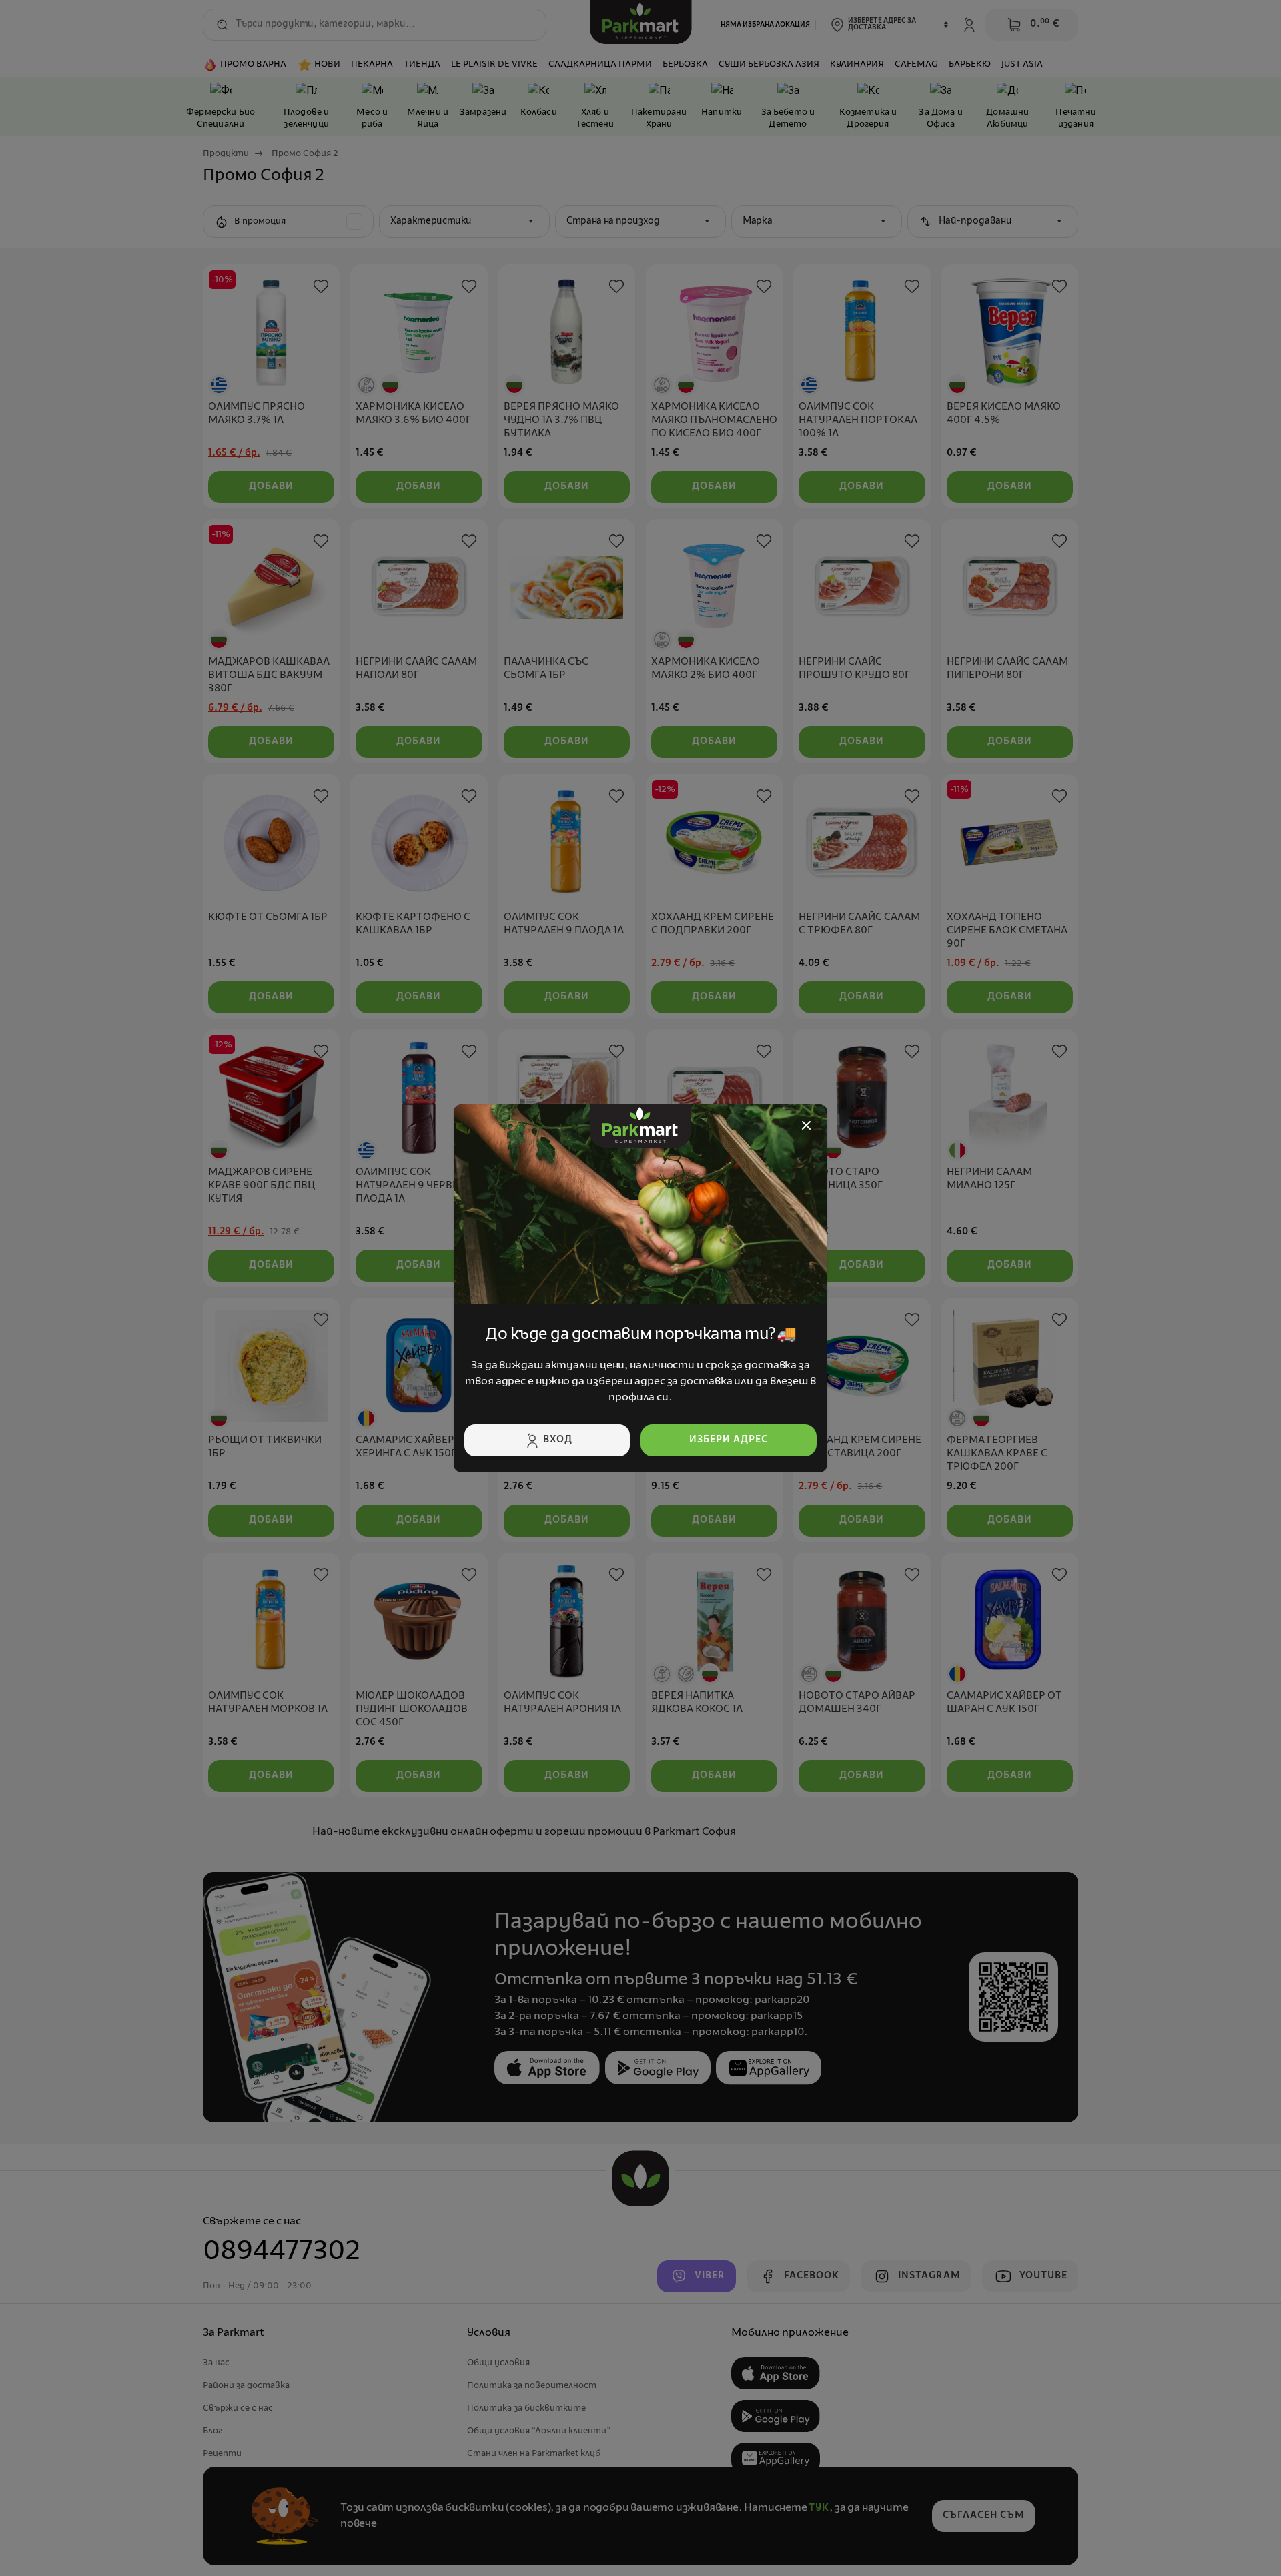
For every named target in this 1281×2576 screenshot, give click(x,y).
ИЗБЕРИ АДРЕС (729, 1440)
